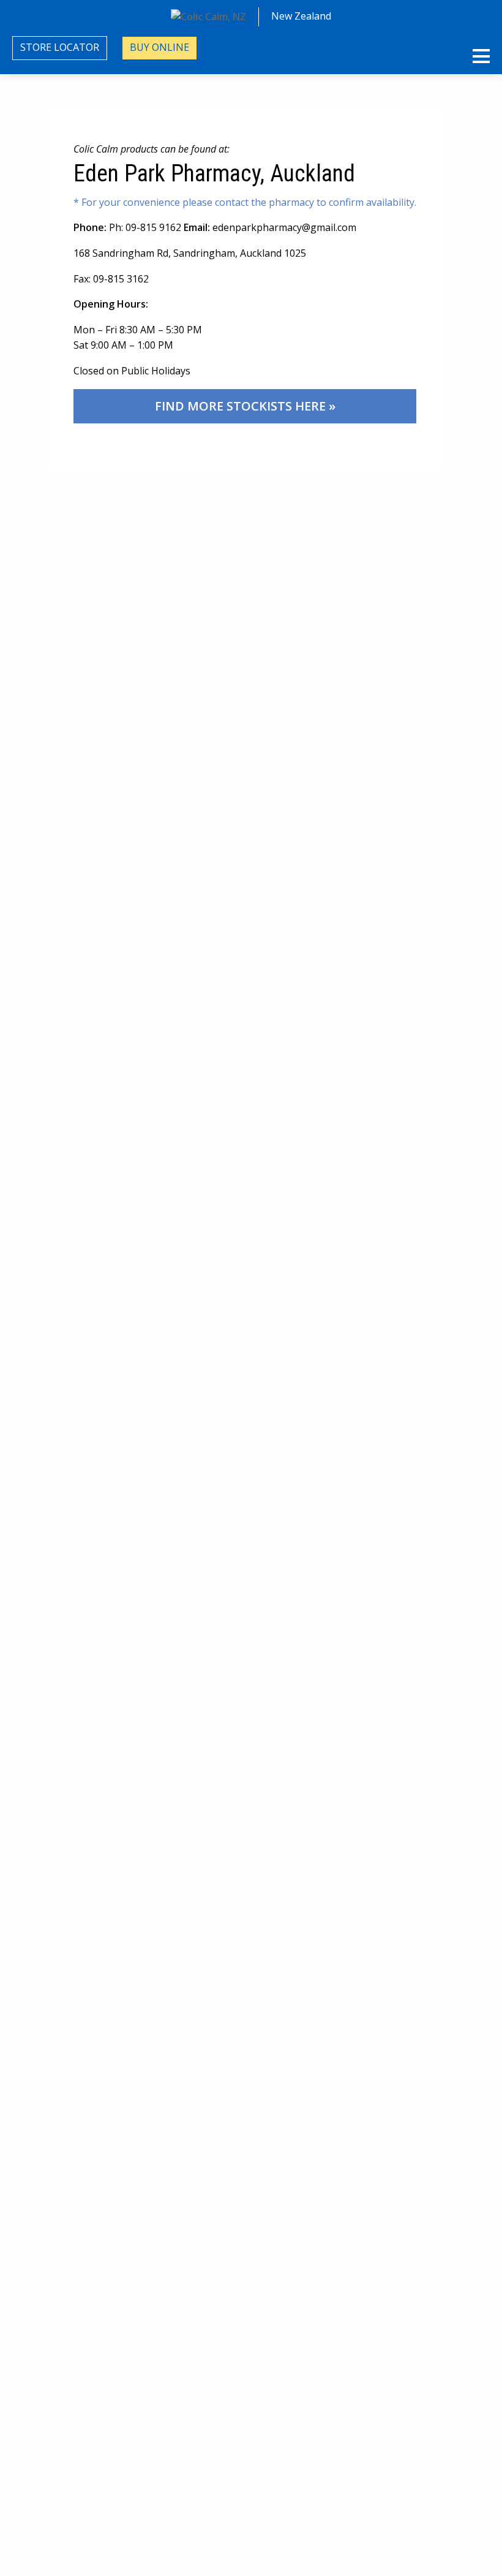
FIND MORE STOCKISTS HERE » (245, 406)
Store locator (60, 47)
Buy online (159, 47)
